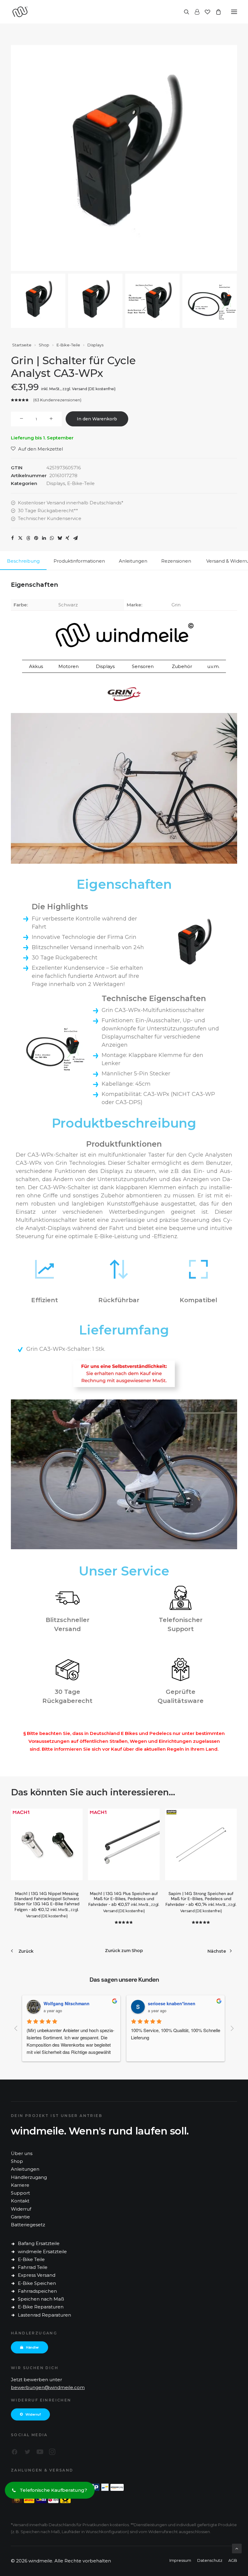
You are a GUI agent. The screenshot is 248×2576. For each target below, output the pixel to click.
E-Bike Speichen (37, 2283)
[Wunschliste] (205, 12)
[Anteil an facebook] (12, 538)
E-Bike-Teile (68, 345)
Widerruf (21, 2209)
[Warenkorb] (216, 12)
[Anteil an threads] (28, 538)
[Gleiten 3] (152, 301)
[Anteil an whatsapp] (52, 538)
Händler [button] (33, 2347)
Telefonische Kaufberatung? (53, 2490)
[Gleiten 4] (210, 301)
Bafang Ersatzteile (39, 2243)
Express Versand (37, 2275)
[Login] (194, 12)
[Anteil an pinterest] (36, 538)
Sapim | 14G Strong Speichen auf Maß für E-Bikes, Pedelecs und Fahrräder (201, 1902)
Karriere (20, 2185)
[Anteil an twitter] (20, 538)
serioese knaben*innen (69, 2003)
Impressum (180, 2560)
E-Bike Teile (31, 2259)
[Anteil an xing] (67, 538)
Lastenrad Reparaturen (44, 2315)
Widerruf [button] (33, 2414)
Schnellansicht (75, 1825)
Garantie (20, 2217)
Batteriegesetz (28, 2225)
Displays (95, 345)
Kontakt (20, 2201)
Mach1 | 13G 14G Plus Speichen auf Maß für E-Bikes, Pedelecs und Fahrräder (124, 1902)
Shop (44, 345)
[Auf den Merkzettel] (75, 1816)
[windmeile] (63, 12)
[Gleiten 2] (95, 301)
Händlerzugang (29, 2177)
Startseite (22, 345)
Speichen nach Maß (41, 2299)
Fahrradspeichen (37, 2291)
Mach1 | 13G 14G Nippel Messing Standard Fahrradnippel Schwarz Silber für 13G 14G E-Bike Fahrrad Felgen (47, 1904)
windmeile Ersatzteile (42, 2252)
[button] (234, 12)
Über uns (22, 2153)
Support (20, 2193)
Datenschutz (210, 2560)
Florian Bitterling (166, 2003)
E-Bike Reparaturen (41, 2307)
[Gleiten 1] (38, 301)
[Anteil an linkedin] (44, 538)
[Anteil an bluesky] (60, 538)
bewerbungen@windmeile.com (48, 2387)
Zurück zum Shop (124, 1951)
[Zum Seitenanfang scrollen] (237, 2548)
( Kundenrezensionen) (57, 400)
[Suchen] (184, 12)
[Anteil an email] (75, 538)
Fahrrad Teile (33, 2267)
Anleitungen (25, 2169)
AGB (233, 2560)
